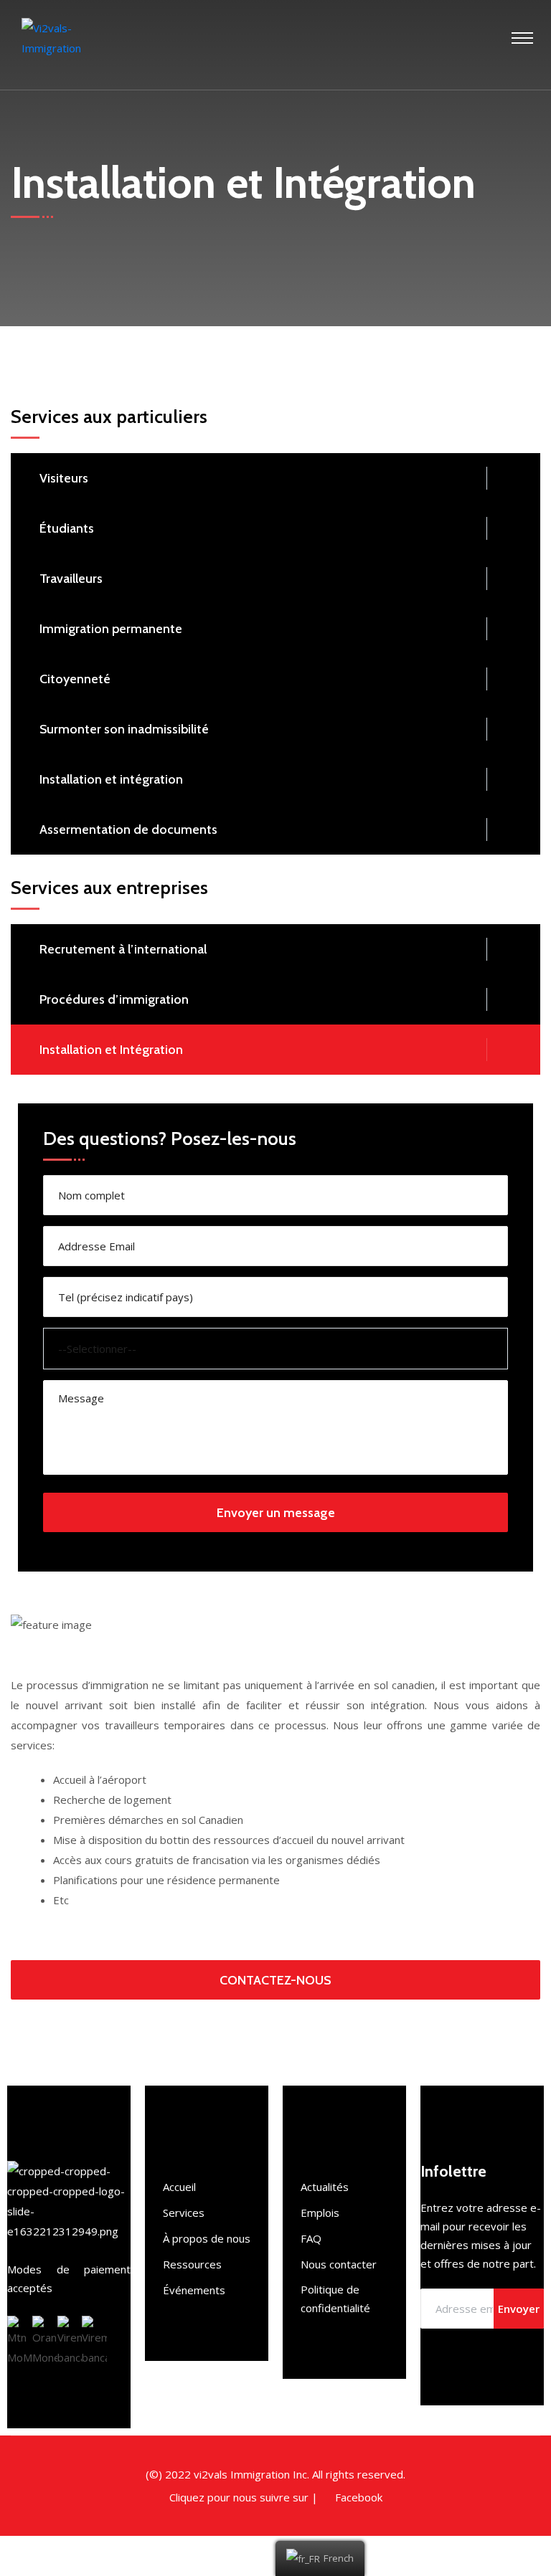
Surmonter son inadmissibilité (124, 729)
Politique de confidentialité (335, 2299)
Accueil (179, 2187)
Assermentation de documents (128, 830)
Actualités (325, 2187)
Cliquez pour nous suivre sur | (244, 2497)
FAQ (311, 2238)
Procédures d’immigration (114, 999)
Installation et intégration (111, 779)
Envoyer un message (276, 1513)
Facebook (359, 2497)
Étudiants (67, 528)
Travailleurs (71, 579)
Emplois (320, 2213)
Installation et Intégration (111, 1050)
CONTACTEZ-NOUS (275, 1980)
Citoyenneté (75, 679)
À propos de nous (207, 2238)
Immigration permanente (111, 629)
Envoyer (519, 2309)
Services (184, 2213)
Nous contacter (339, 2264)
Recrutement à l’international (123, 949)
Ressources (192, 2264)
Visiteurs (64, 478)
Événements (194, 2290)
